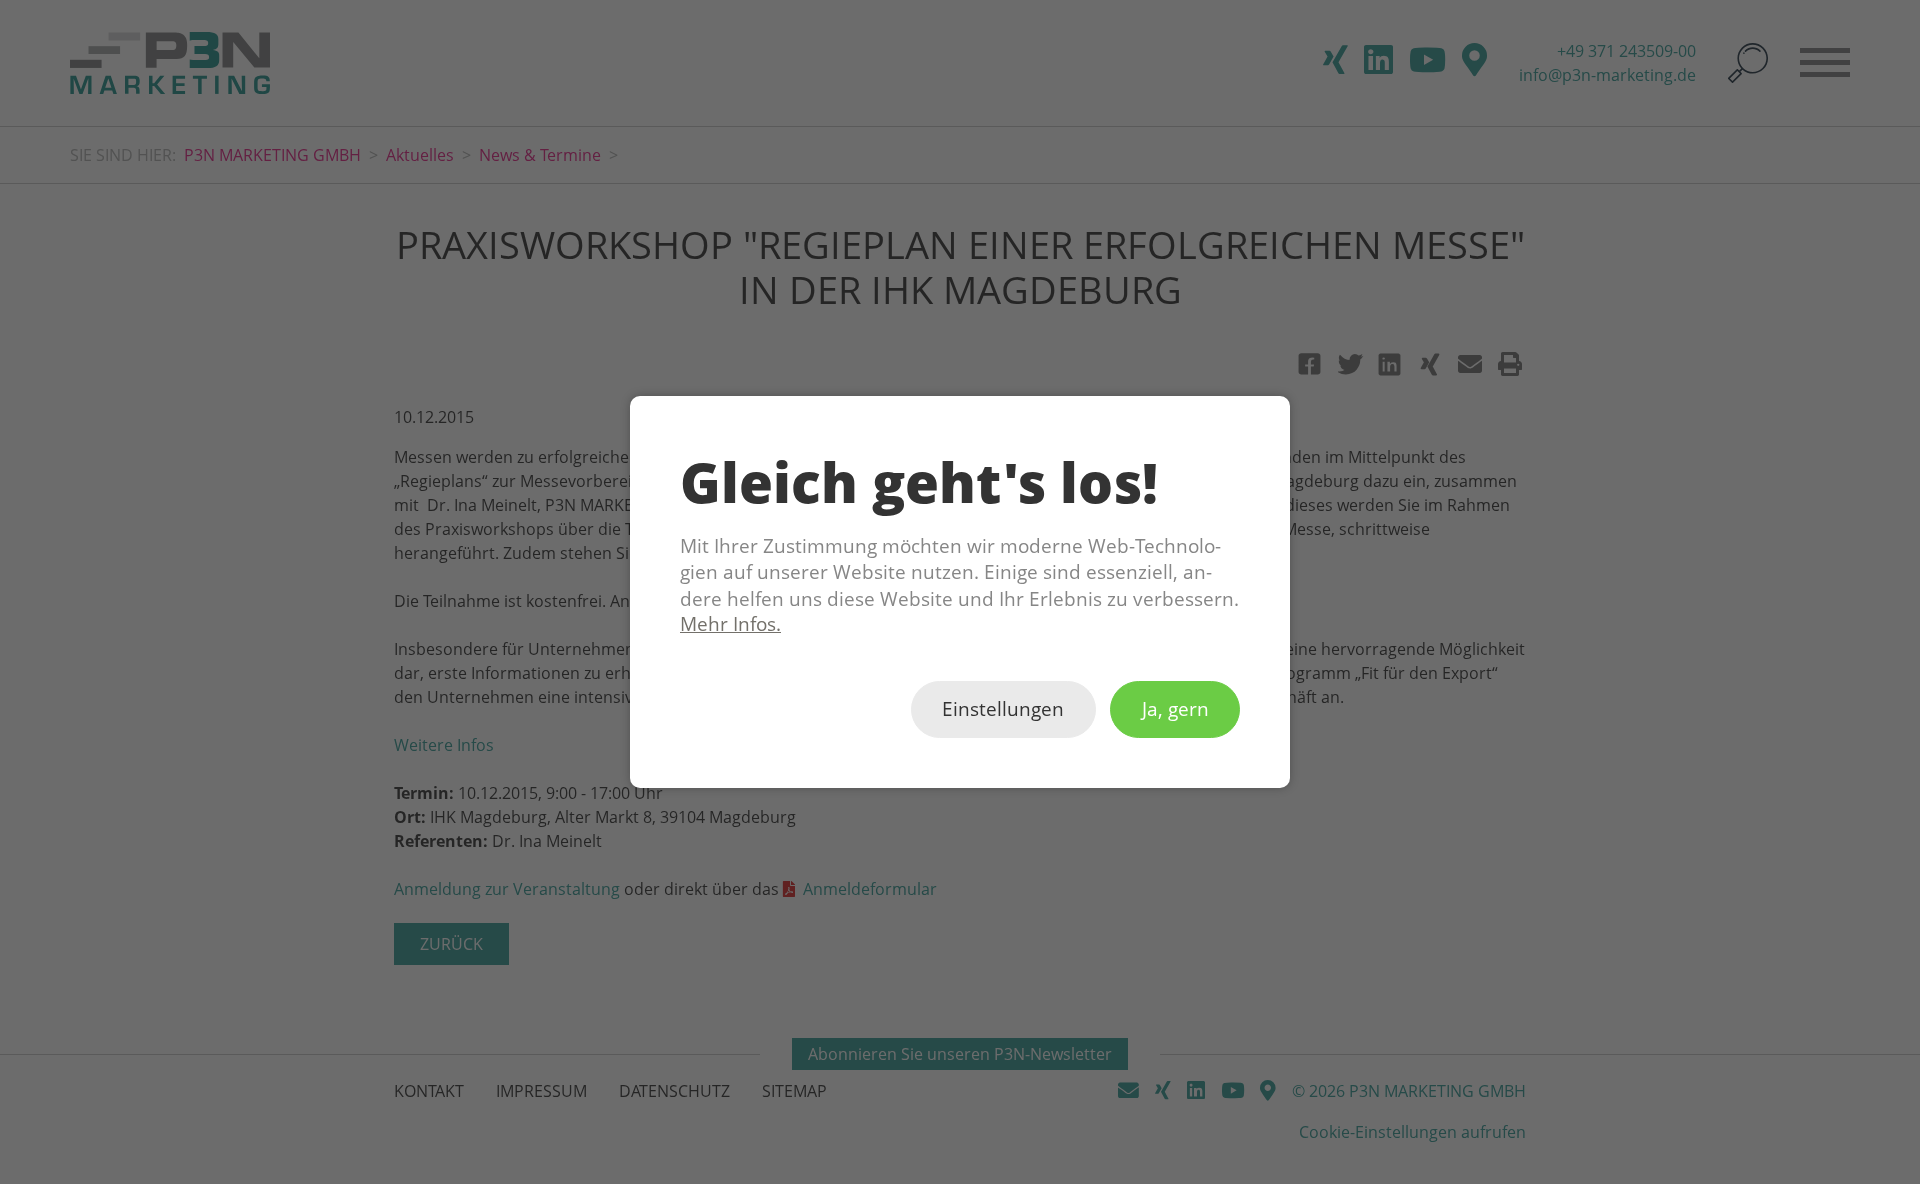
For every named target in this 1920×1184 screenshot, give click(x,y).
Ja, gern (1175, 710)
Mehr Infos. (730, 624)
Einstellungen (1003, 710)
